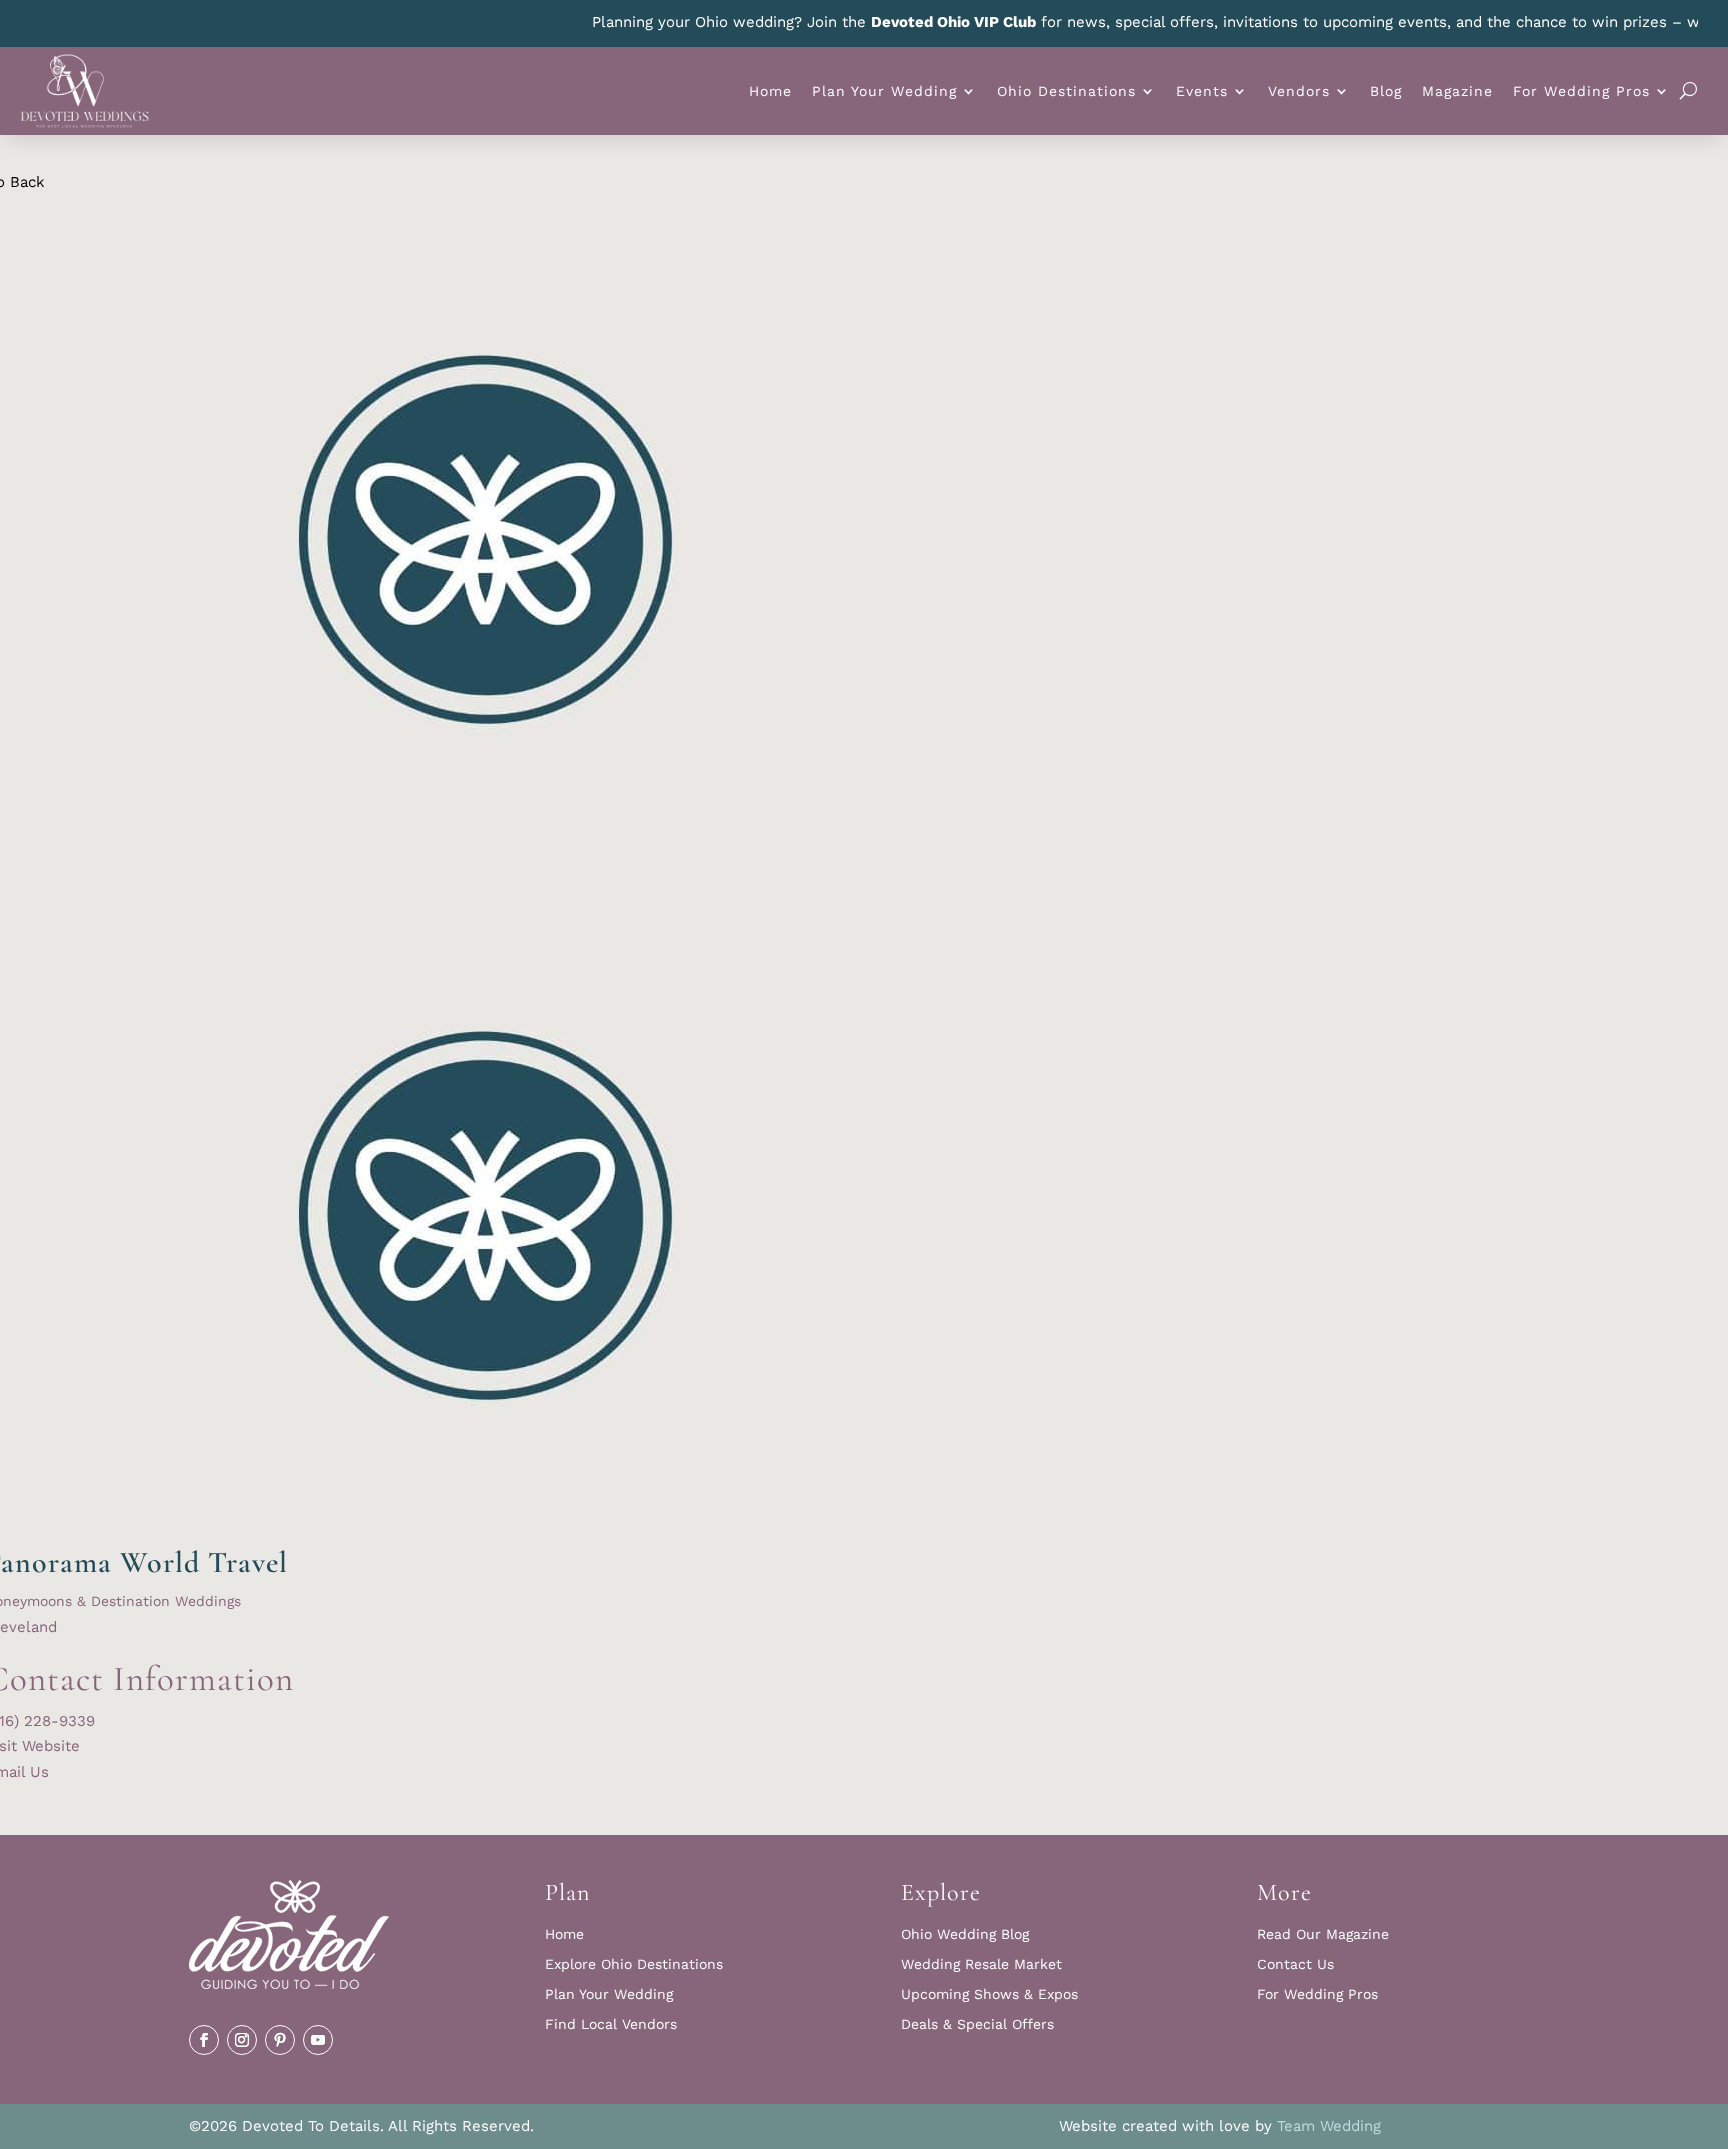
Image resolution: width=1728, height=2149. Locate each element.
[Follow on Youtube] (318, 2040)
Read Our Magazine (1323, 1934)
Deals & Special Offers (977, 2024)
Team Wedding (1329, 2126)
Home (770, 91)
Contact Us (1295, 1964)
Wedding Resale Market (981, 1964)
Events (1202, 91)
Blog (1386, 91)
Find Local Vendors (611, 2024)
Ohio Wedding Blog (965, 1934)
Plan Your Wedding (884, 91)
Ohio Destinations (1066, 91)
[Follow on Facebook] (204, 2040)
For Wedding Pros (1581, 91)
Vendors (1299, 91)
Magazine (1457, 91)
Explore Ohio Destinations (634, 1964)
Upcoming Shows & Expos (989, 1994)
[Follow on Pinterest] (280, 2040)
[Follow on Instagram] (242, 2040)
